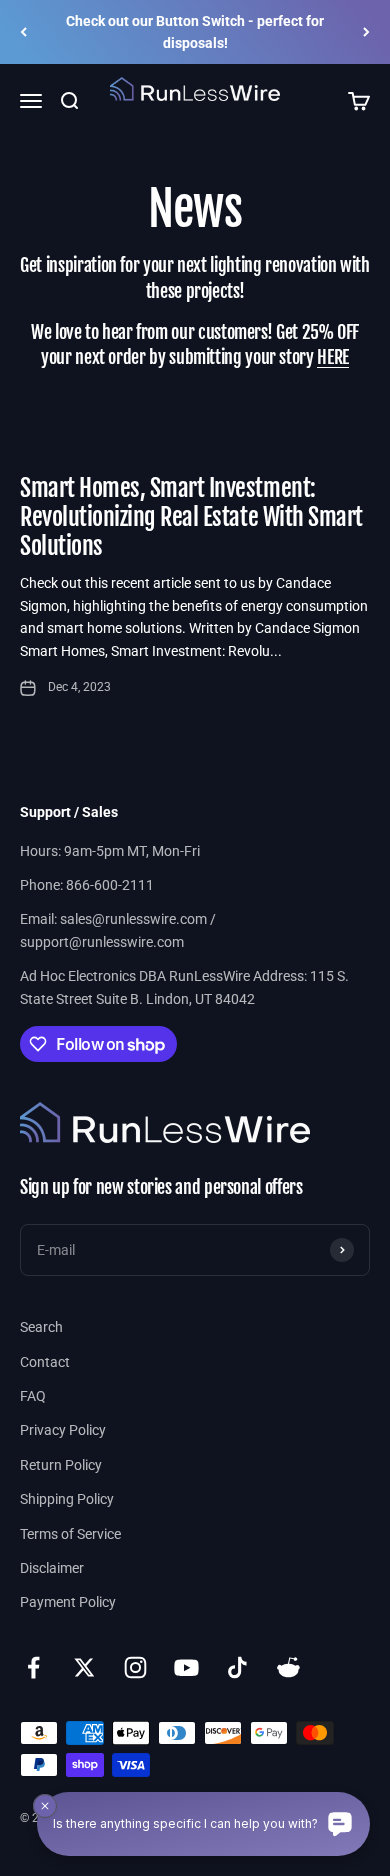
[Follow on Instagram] (135, 1667)
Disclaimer (52, 1568)
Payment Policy (68, 1602)
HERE (333, 357)
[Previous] (23, 32)
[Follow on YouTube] (186, 1667)
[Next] (366, 32)
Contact (45, 1362)
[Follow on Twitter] (84, 1667)
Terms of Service (70, 1534)
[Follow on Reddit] (288, 1667)
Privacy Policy (63, 1430)
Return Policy (61, 1465)
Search (41, 1327)
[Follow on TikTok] (237, 1667)
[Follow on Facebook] (33, 1667)
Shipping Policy (67, 1499)
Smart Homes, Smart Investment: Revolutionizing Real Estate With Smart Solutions (191, 517)
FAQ (33, 1396)
